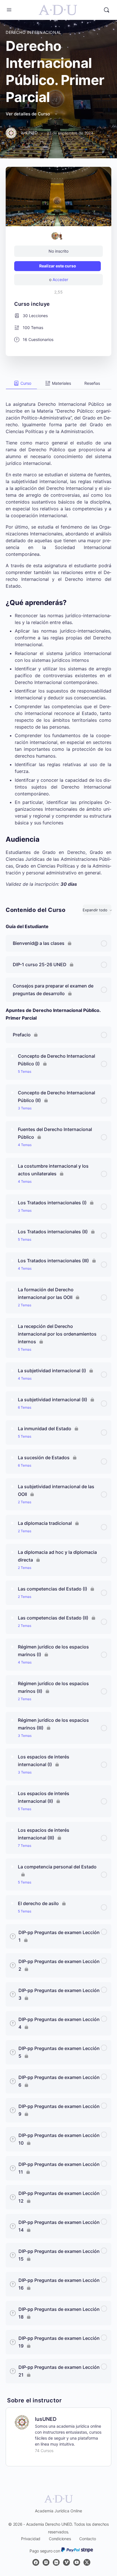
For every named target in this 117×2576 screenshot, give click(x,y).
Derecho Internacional (34, 32)
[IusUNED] (22, 2422)
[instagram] (46, 2562)
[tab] (21, 383)
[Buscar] (106, 10)
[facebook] (36, 2562)
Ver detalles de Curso (28, 114)
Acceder (60, 279)
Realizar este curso (58, 266)
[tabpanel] (58, 638)
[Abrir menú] (9, 10)
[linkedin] (56, 2562)
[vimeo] (66, 2562)
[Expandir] (12, 1056)
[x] (87, 2562)
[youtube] (77, 2562)
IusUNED (46, 2419)
